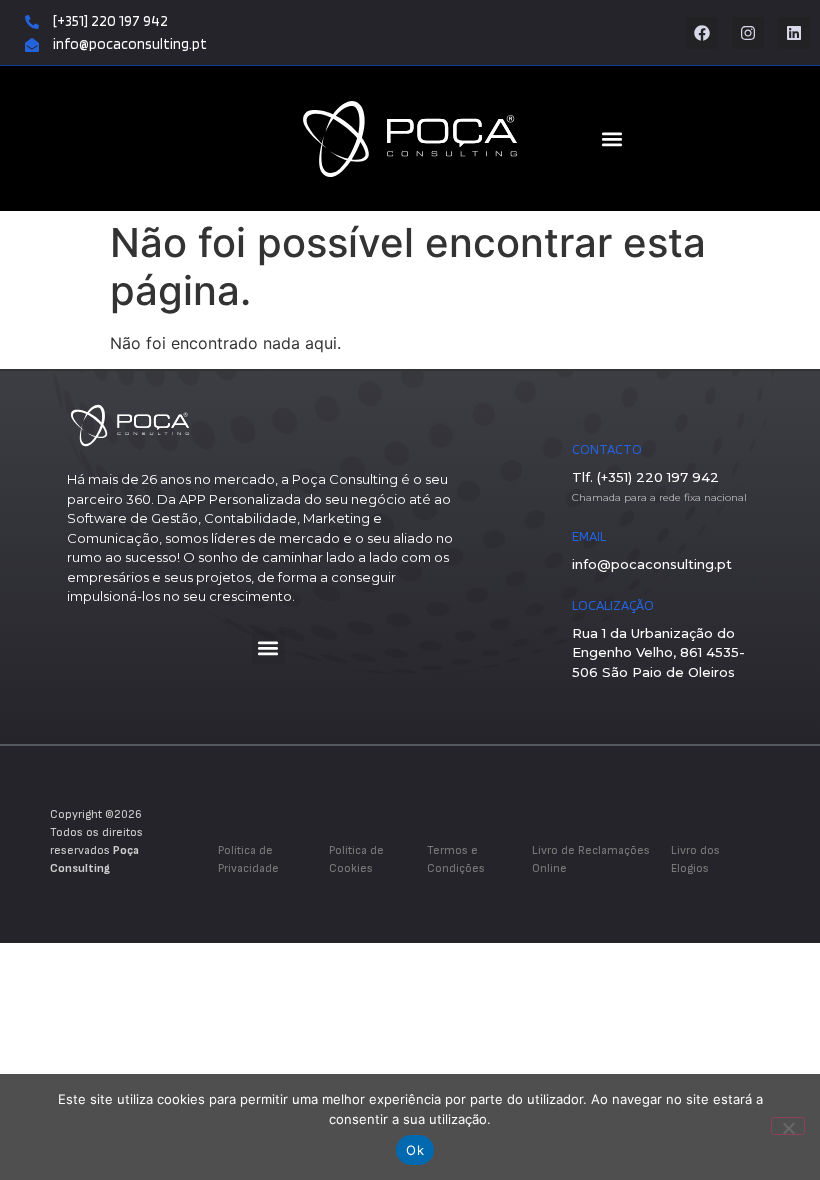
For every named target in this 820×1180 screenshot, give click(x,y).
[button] (268, 647)
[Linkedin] (794, 33)
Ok (415, 1150)
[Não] (788, 1126)
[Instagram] (748, 33)
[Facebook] (702, 33)
